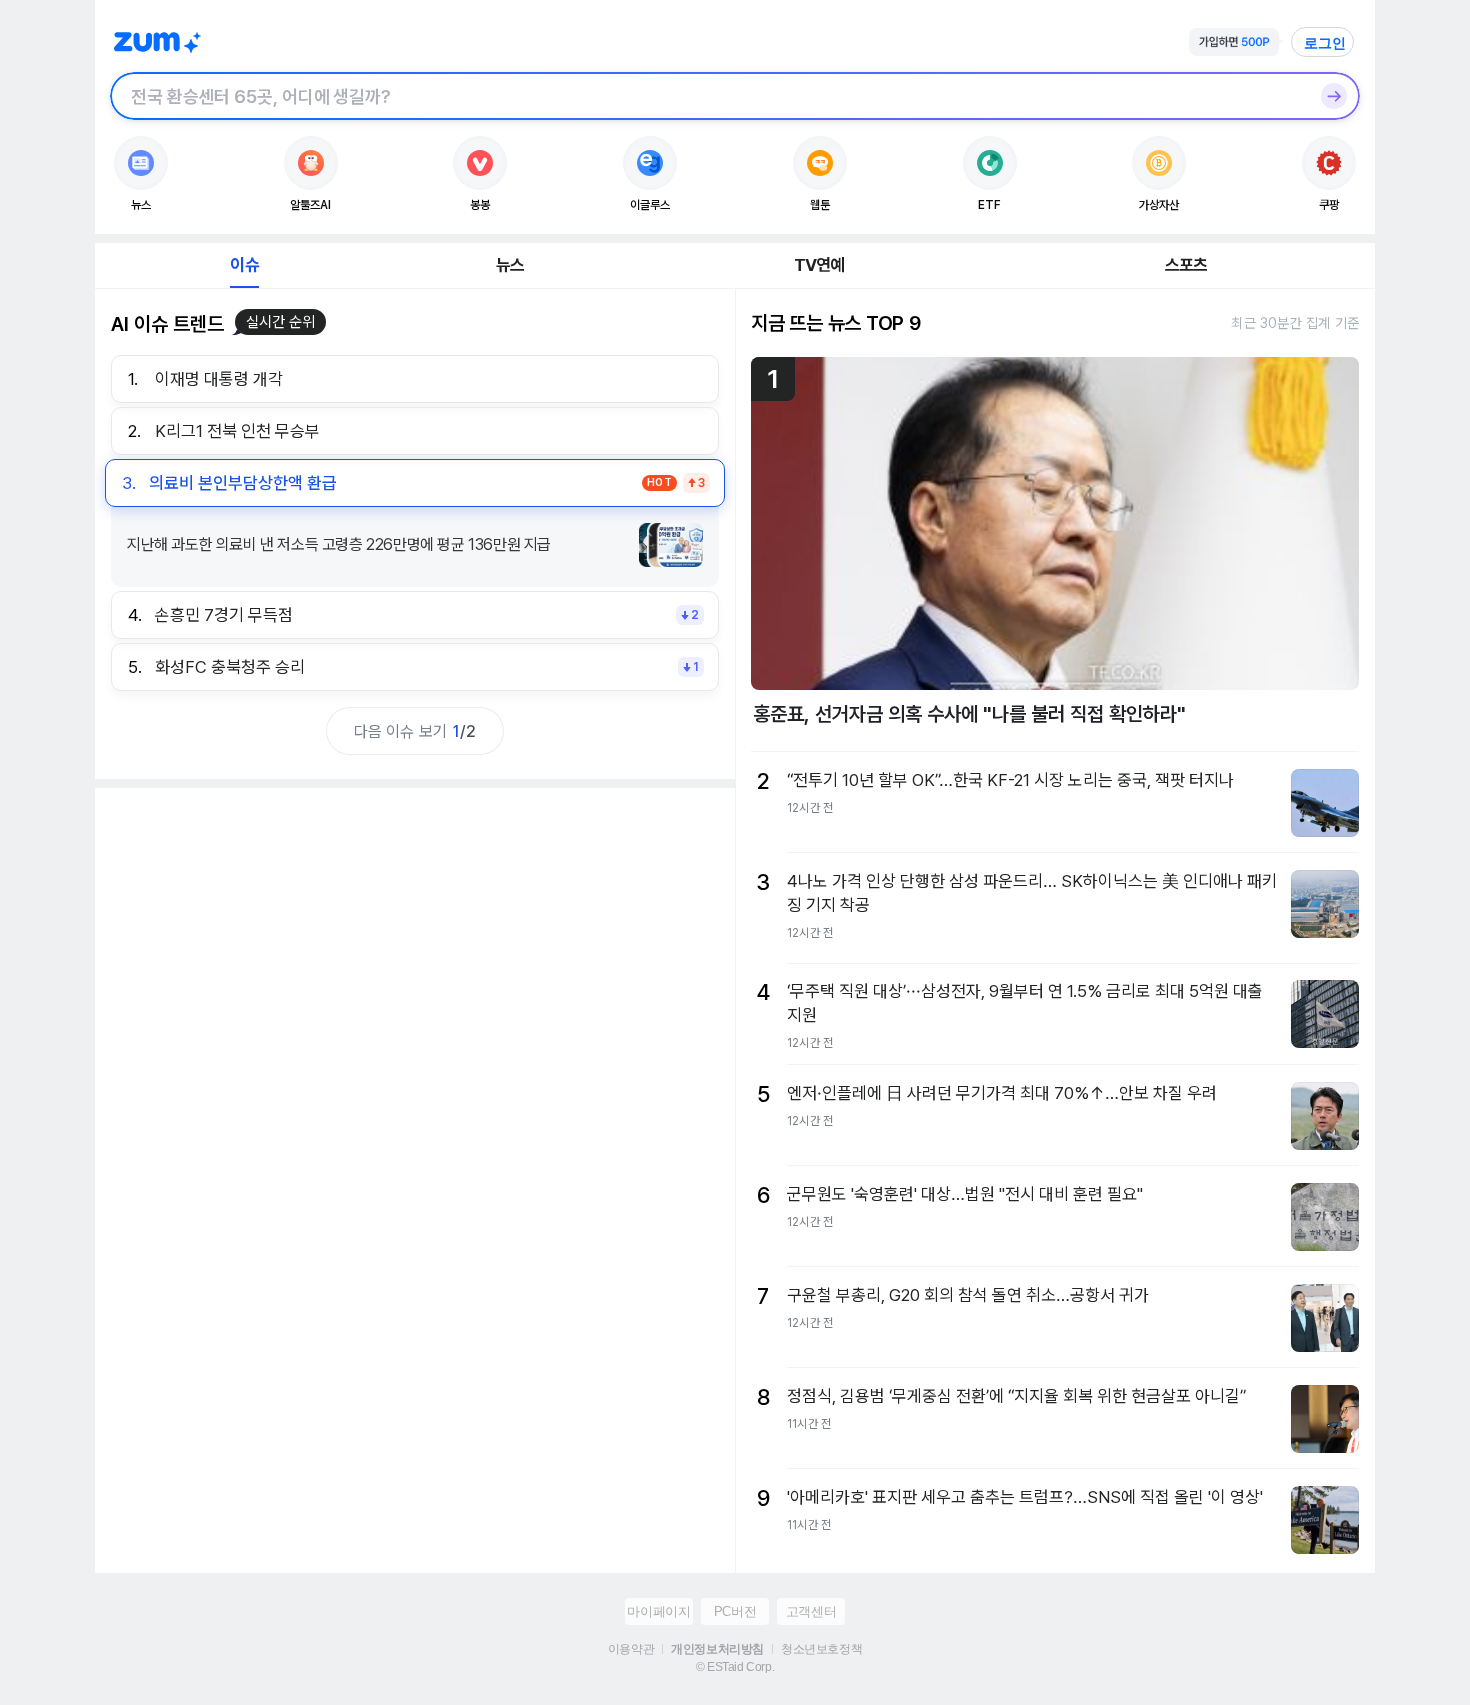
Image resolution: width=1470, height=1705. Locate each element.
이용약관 (631, 1649)
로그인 (1325, 43)
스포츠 (1186, 265)
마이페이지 (658, 1611)
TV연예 (819, 265)
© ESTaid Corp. (735, 1667)
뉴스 (510, 265)
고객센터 (811, 1611)
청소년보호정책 (821, 1649)
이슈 (244, 265)
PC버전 (735, 1611)
